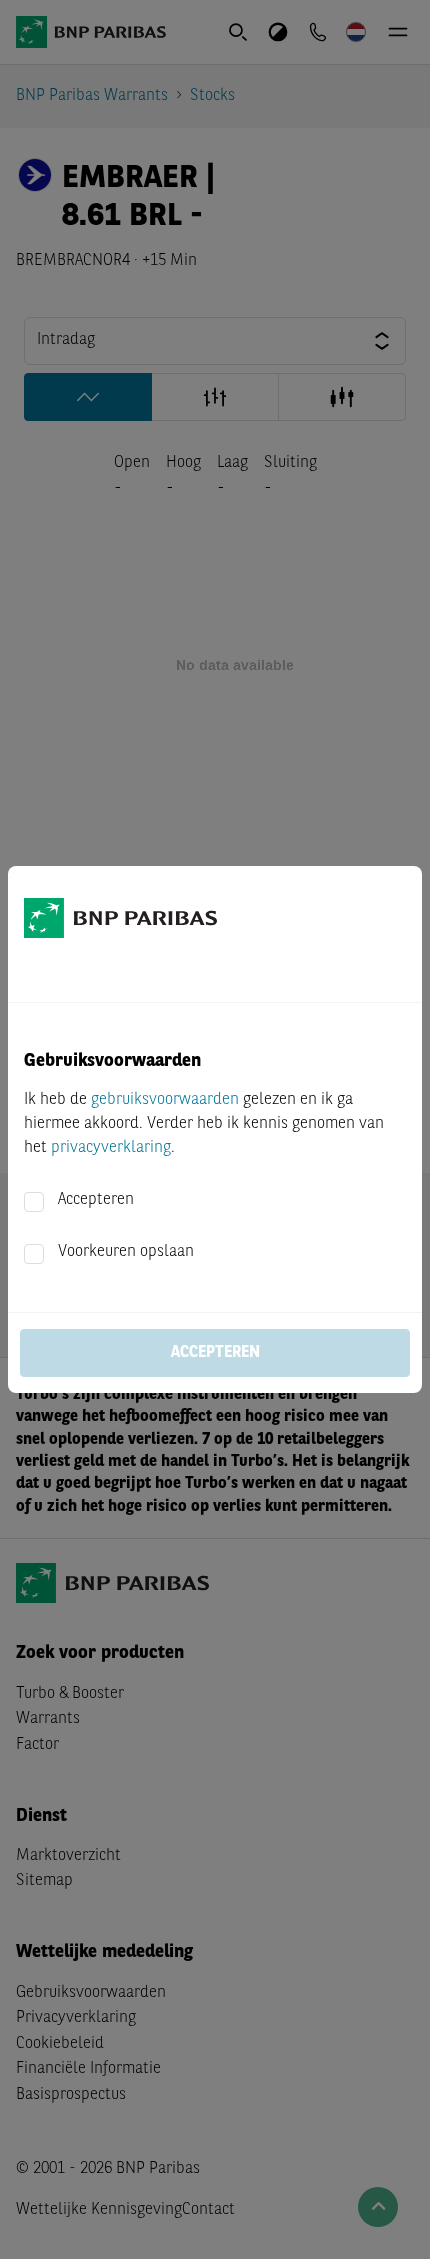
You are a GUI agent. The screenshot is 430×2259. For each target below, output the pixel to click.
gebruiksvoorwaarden (165, 1100)
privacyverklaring (111, 1148)
